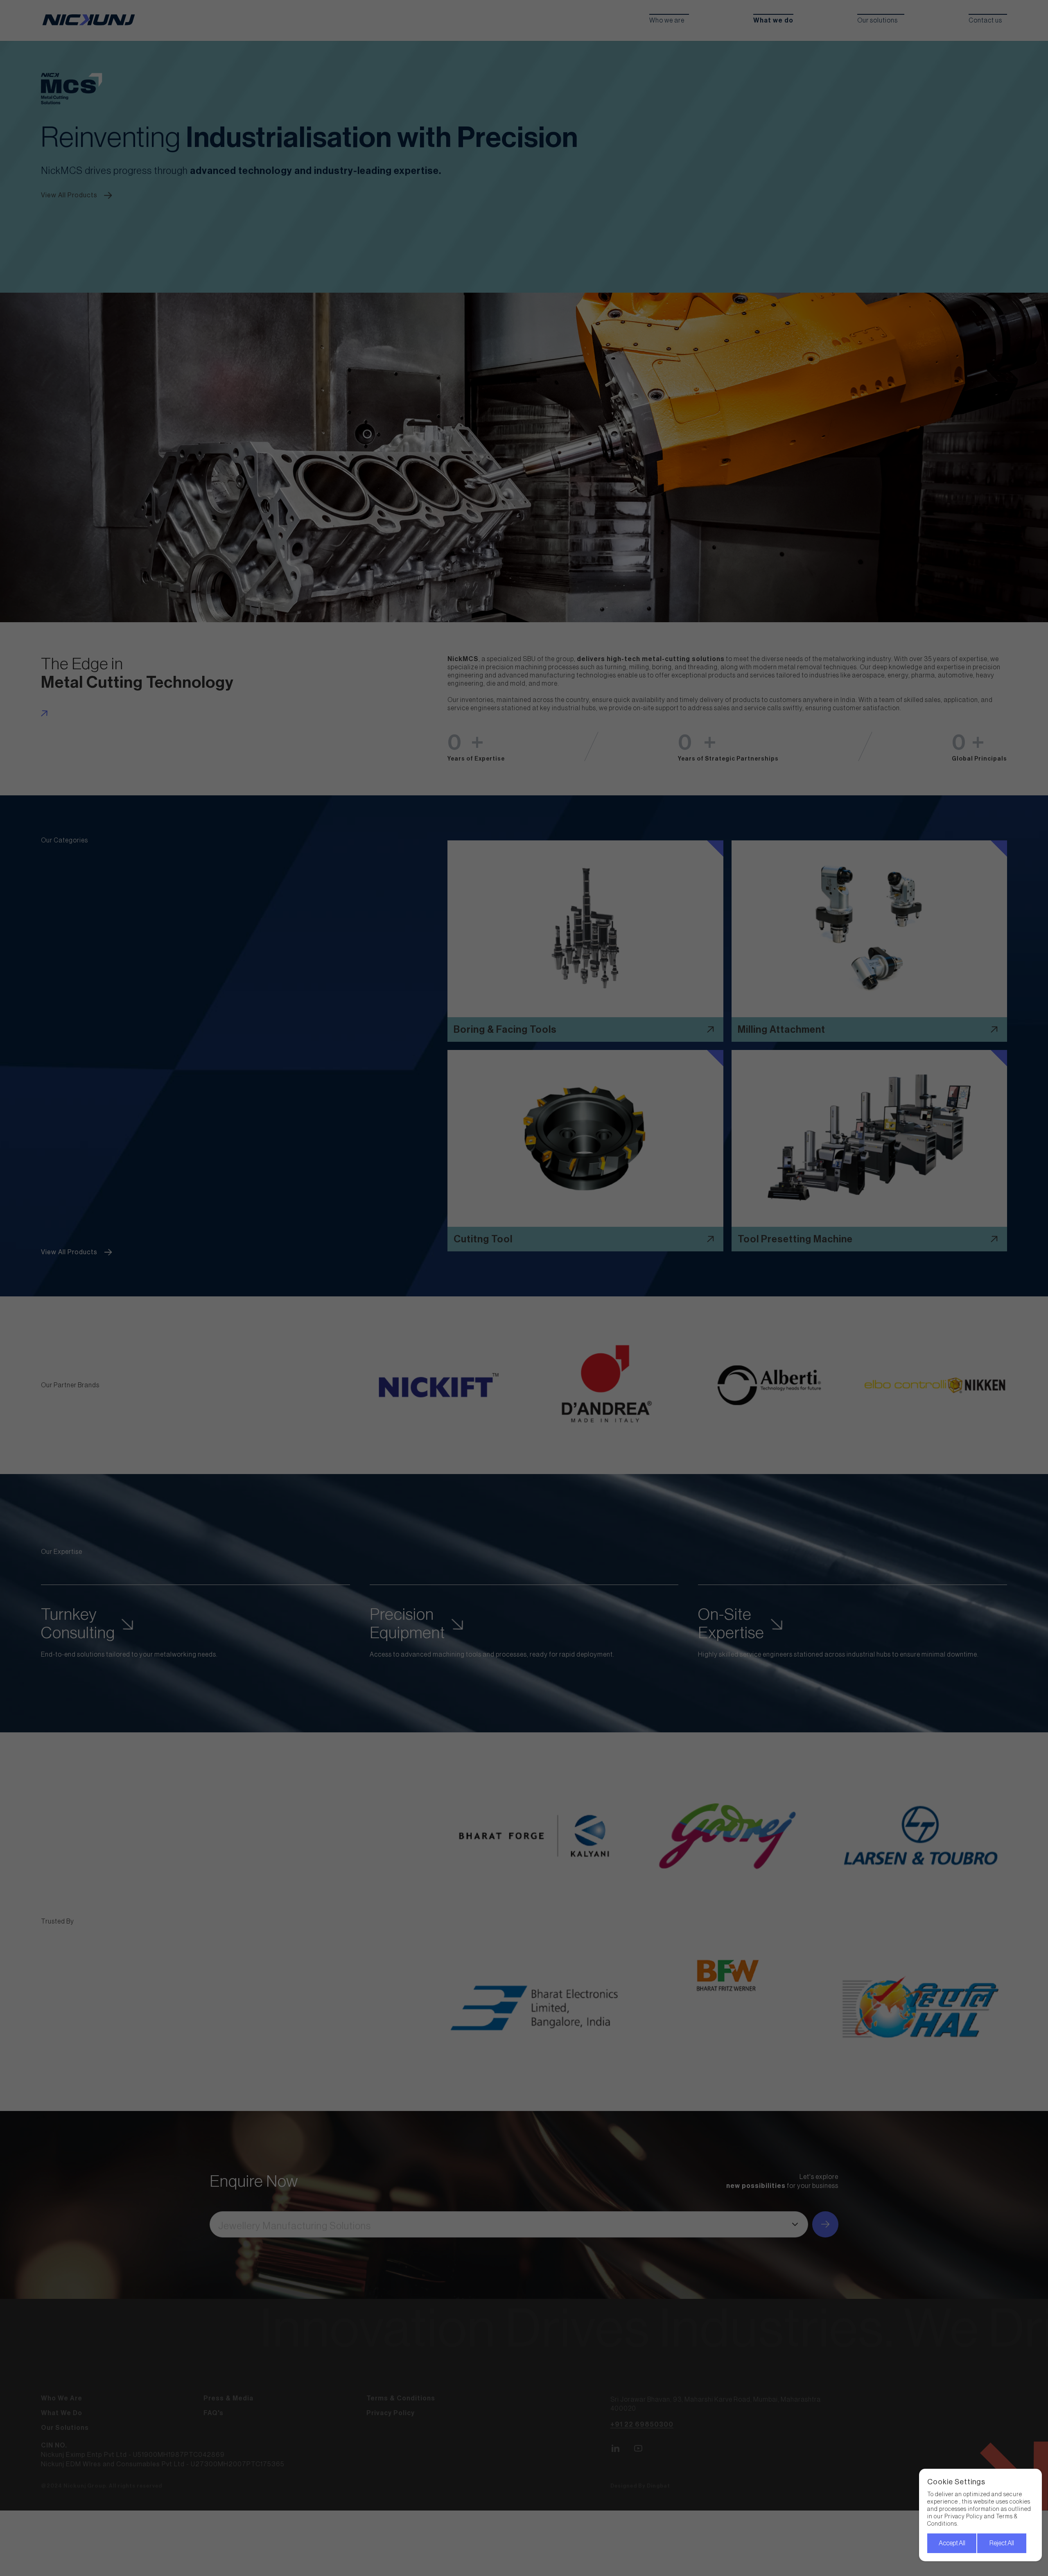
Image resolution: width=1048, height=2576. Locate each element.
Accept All (952, 2543)
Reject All (1002, 2543)
